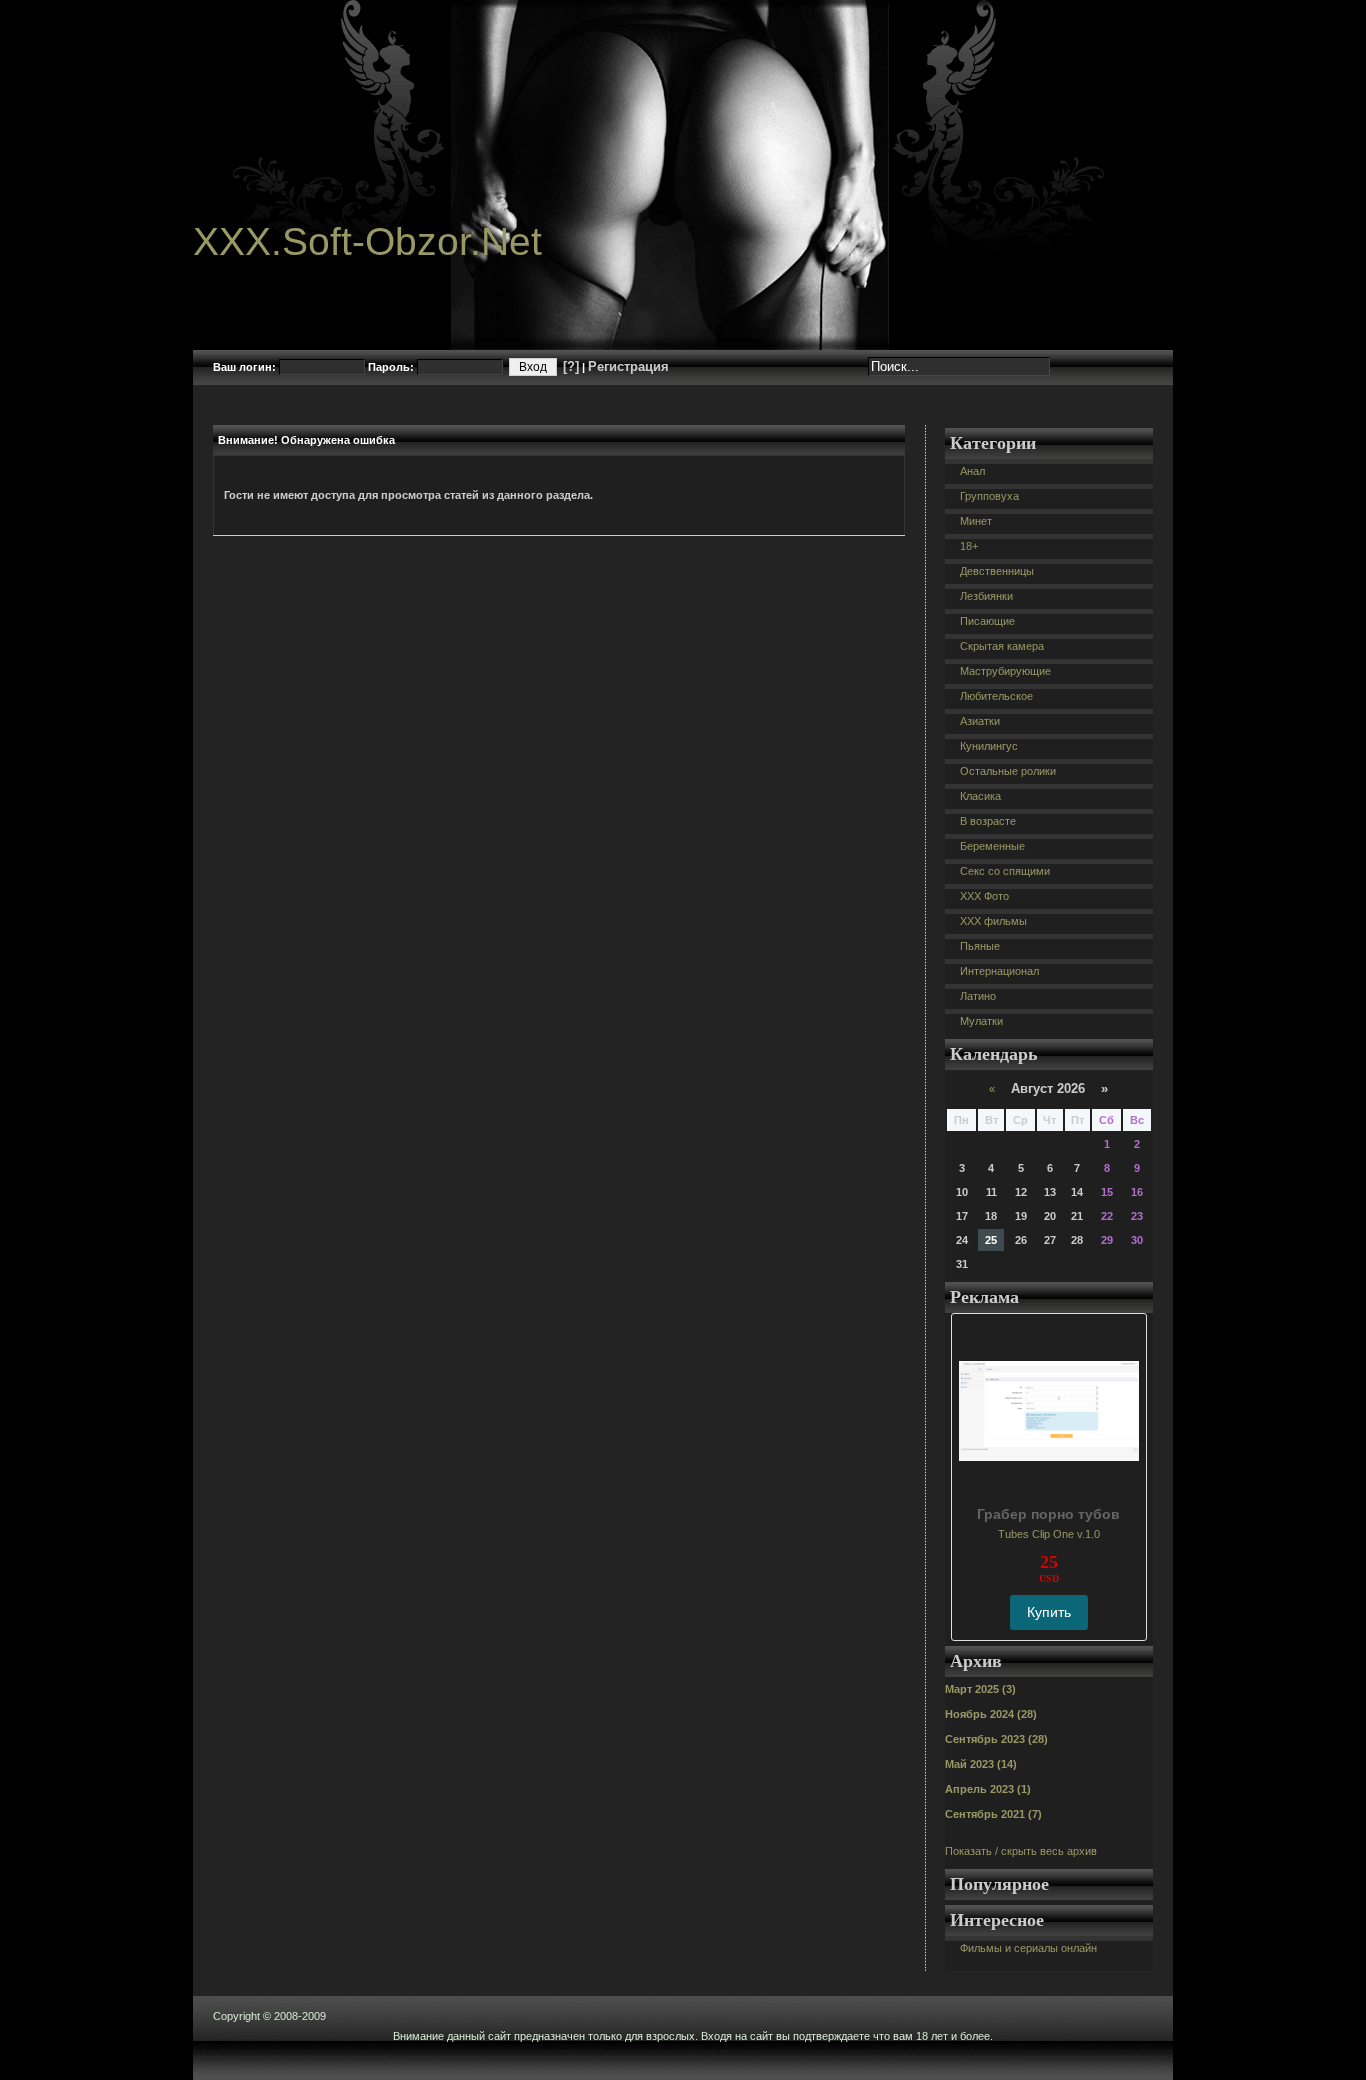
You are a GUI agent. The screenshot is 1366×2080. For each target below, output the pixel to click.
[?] (571, 366)
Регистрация (628, 366)
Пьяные (980, 946)
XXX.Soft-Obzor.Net (367, 241)
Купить (1049, 1612)
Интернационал (999, 971)
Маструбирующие (1005, 671)
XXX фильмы (993, 921)
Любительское (996, 696)
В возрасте (988, 821)
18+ (969, 546)
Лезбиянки (986, 596)
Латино (978, 996)
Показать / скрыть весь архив (1021, 1851)
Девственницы (997, 571)
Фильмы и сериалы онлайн (1028, 1948)
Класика (980, 796)
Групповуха (989, 496)
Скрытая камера (1002, 646)
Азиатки (980, 721)
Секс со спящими (1005, 871)
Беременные (992, 846)
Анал (972, 471)
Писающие (987, 621)
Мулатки (981, 1021)
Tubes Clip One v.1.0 (1049, 1534)
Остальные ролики (1008, 771)
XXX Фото (984, 896)
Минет (976, 521)
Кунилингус (989, 746)
